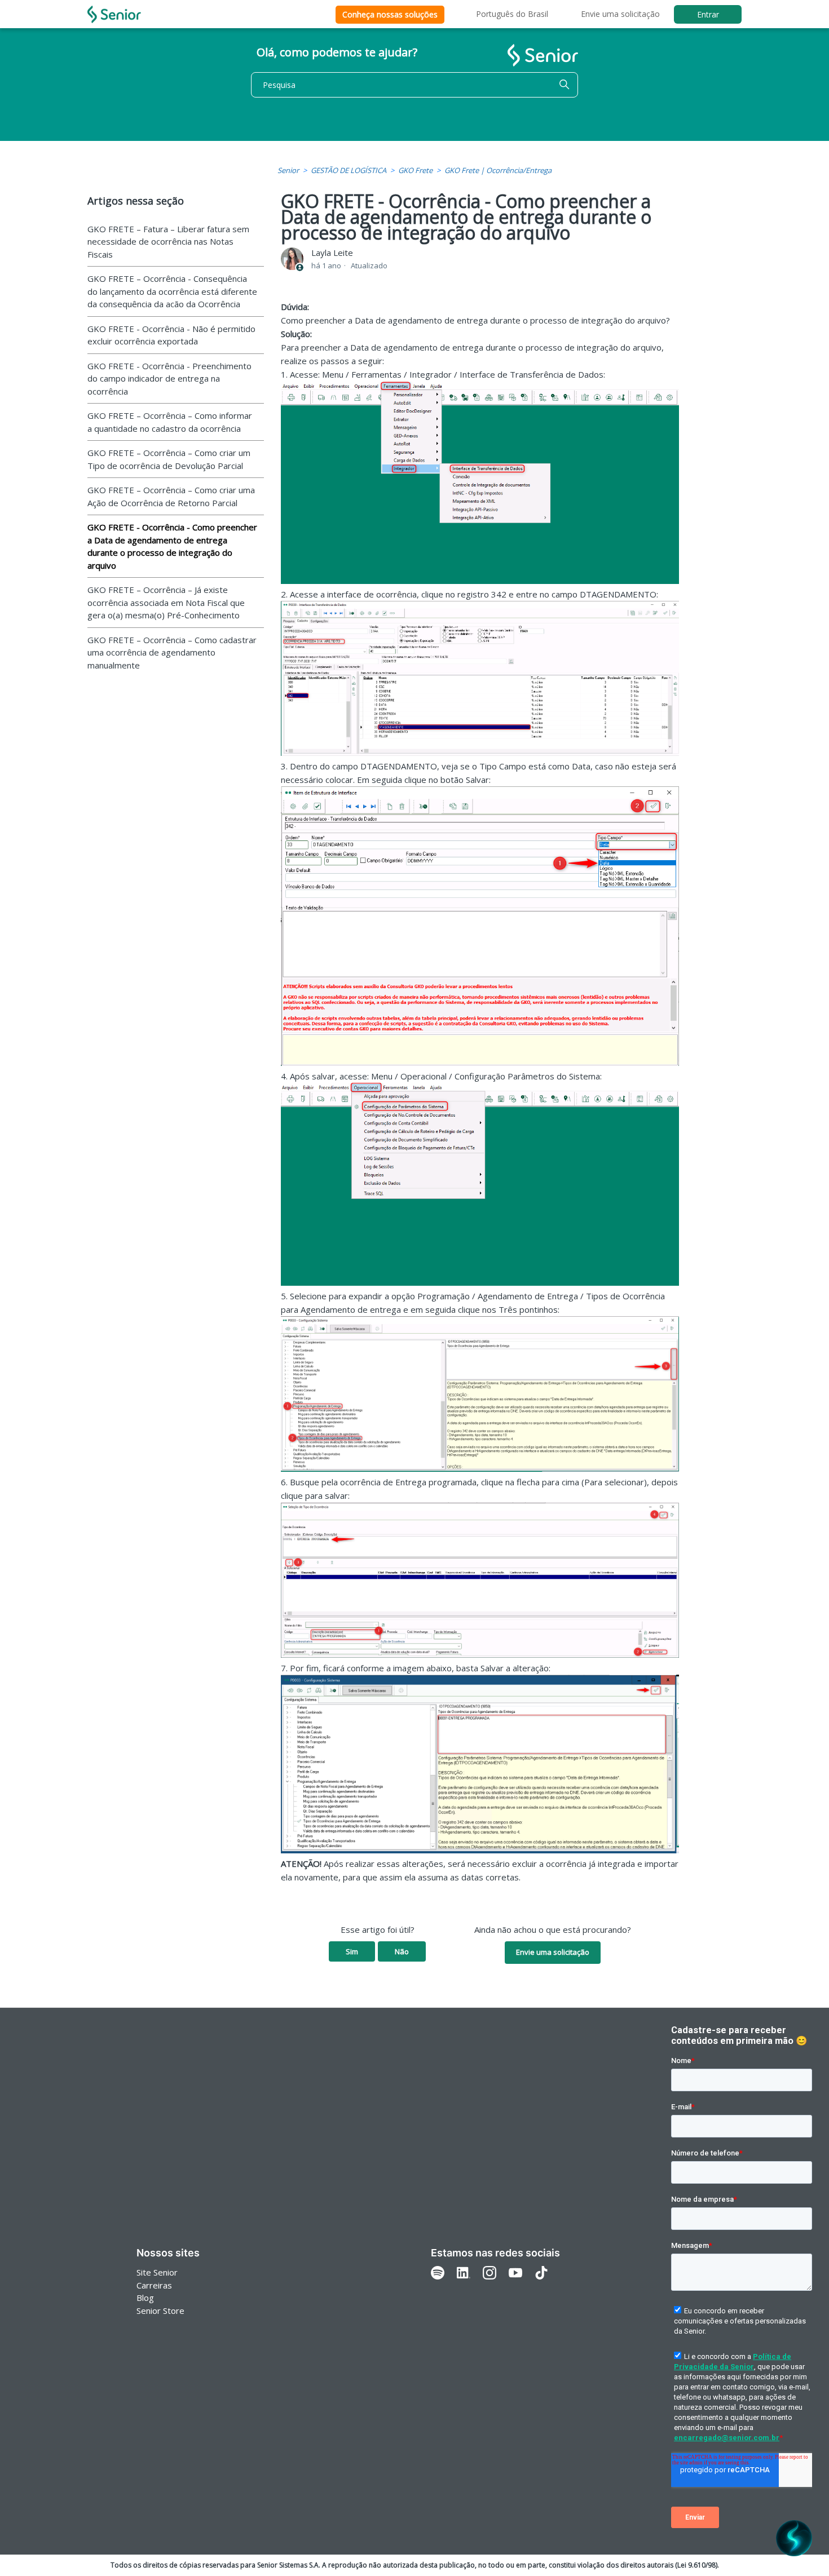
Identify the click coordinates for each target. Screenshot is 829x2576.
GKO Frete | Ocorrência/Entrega (498, 170)
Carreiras (154, 2285)
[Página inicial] (114, 14)
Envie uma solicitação (620, 14)
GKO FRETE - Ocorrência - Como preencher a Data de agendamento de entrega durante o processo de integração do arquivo (172, 546)
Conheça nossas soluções (390, 14)
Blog (145, 2298)
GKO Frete (415, 170)
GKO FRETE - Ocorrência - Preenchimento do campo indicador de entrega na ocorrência (169, 379)
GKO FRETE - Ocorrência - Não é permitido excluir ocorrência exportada (171, 335)
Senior (288, 170)
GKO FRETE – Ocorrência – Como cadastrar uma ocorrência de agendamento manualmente (172, 652)
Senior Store (160, 2311)
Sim (352, 1951)
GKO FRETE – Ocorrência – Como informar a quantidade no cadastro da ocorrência (170, 422)
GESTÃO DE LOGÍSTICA (349, 170)
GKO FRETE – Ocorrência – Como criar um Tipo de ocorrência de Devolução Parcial (169, 459)
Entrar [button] (708, 14)
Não (402, 1951)
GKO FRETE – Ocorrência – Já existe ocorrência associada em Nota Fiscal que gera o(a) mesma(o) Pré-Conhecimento (166, 602)
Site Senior (157, 2272)
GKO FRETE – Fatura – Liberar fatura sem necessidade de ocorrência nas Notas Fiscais (168, 242)
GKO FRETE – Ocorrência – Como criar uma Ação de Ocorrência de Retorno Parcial (171, 496)
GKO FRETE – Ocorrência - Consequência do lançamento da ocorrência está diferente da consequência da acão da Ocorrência (172, 291)
